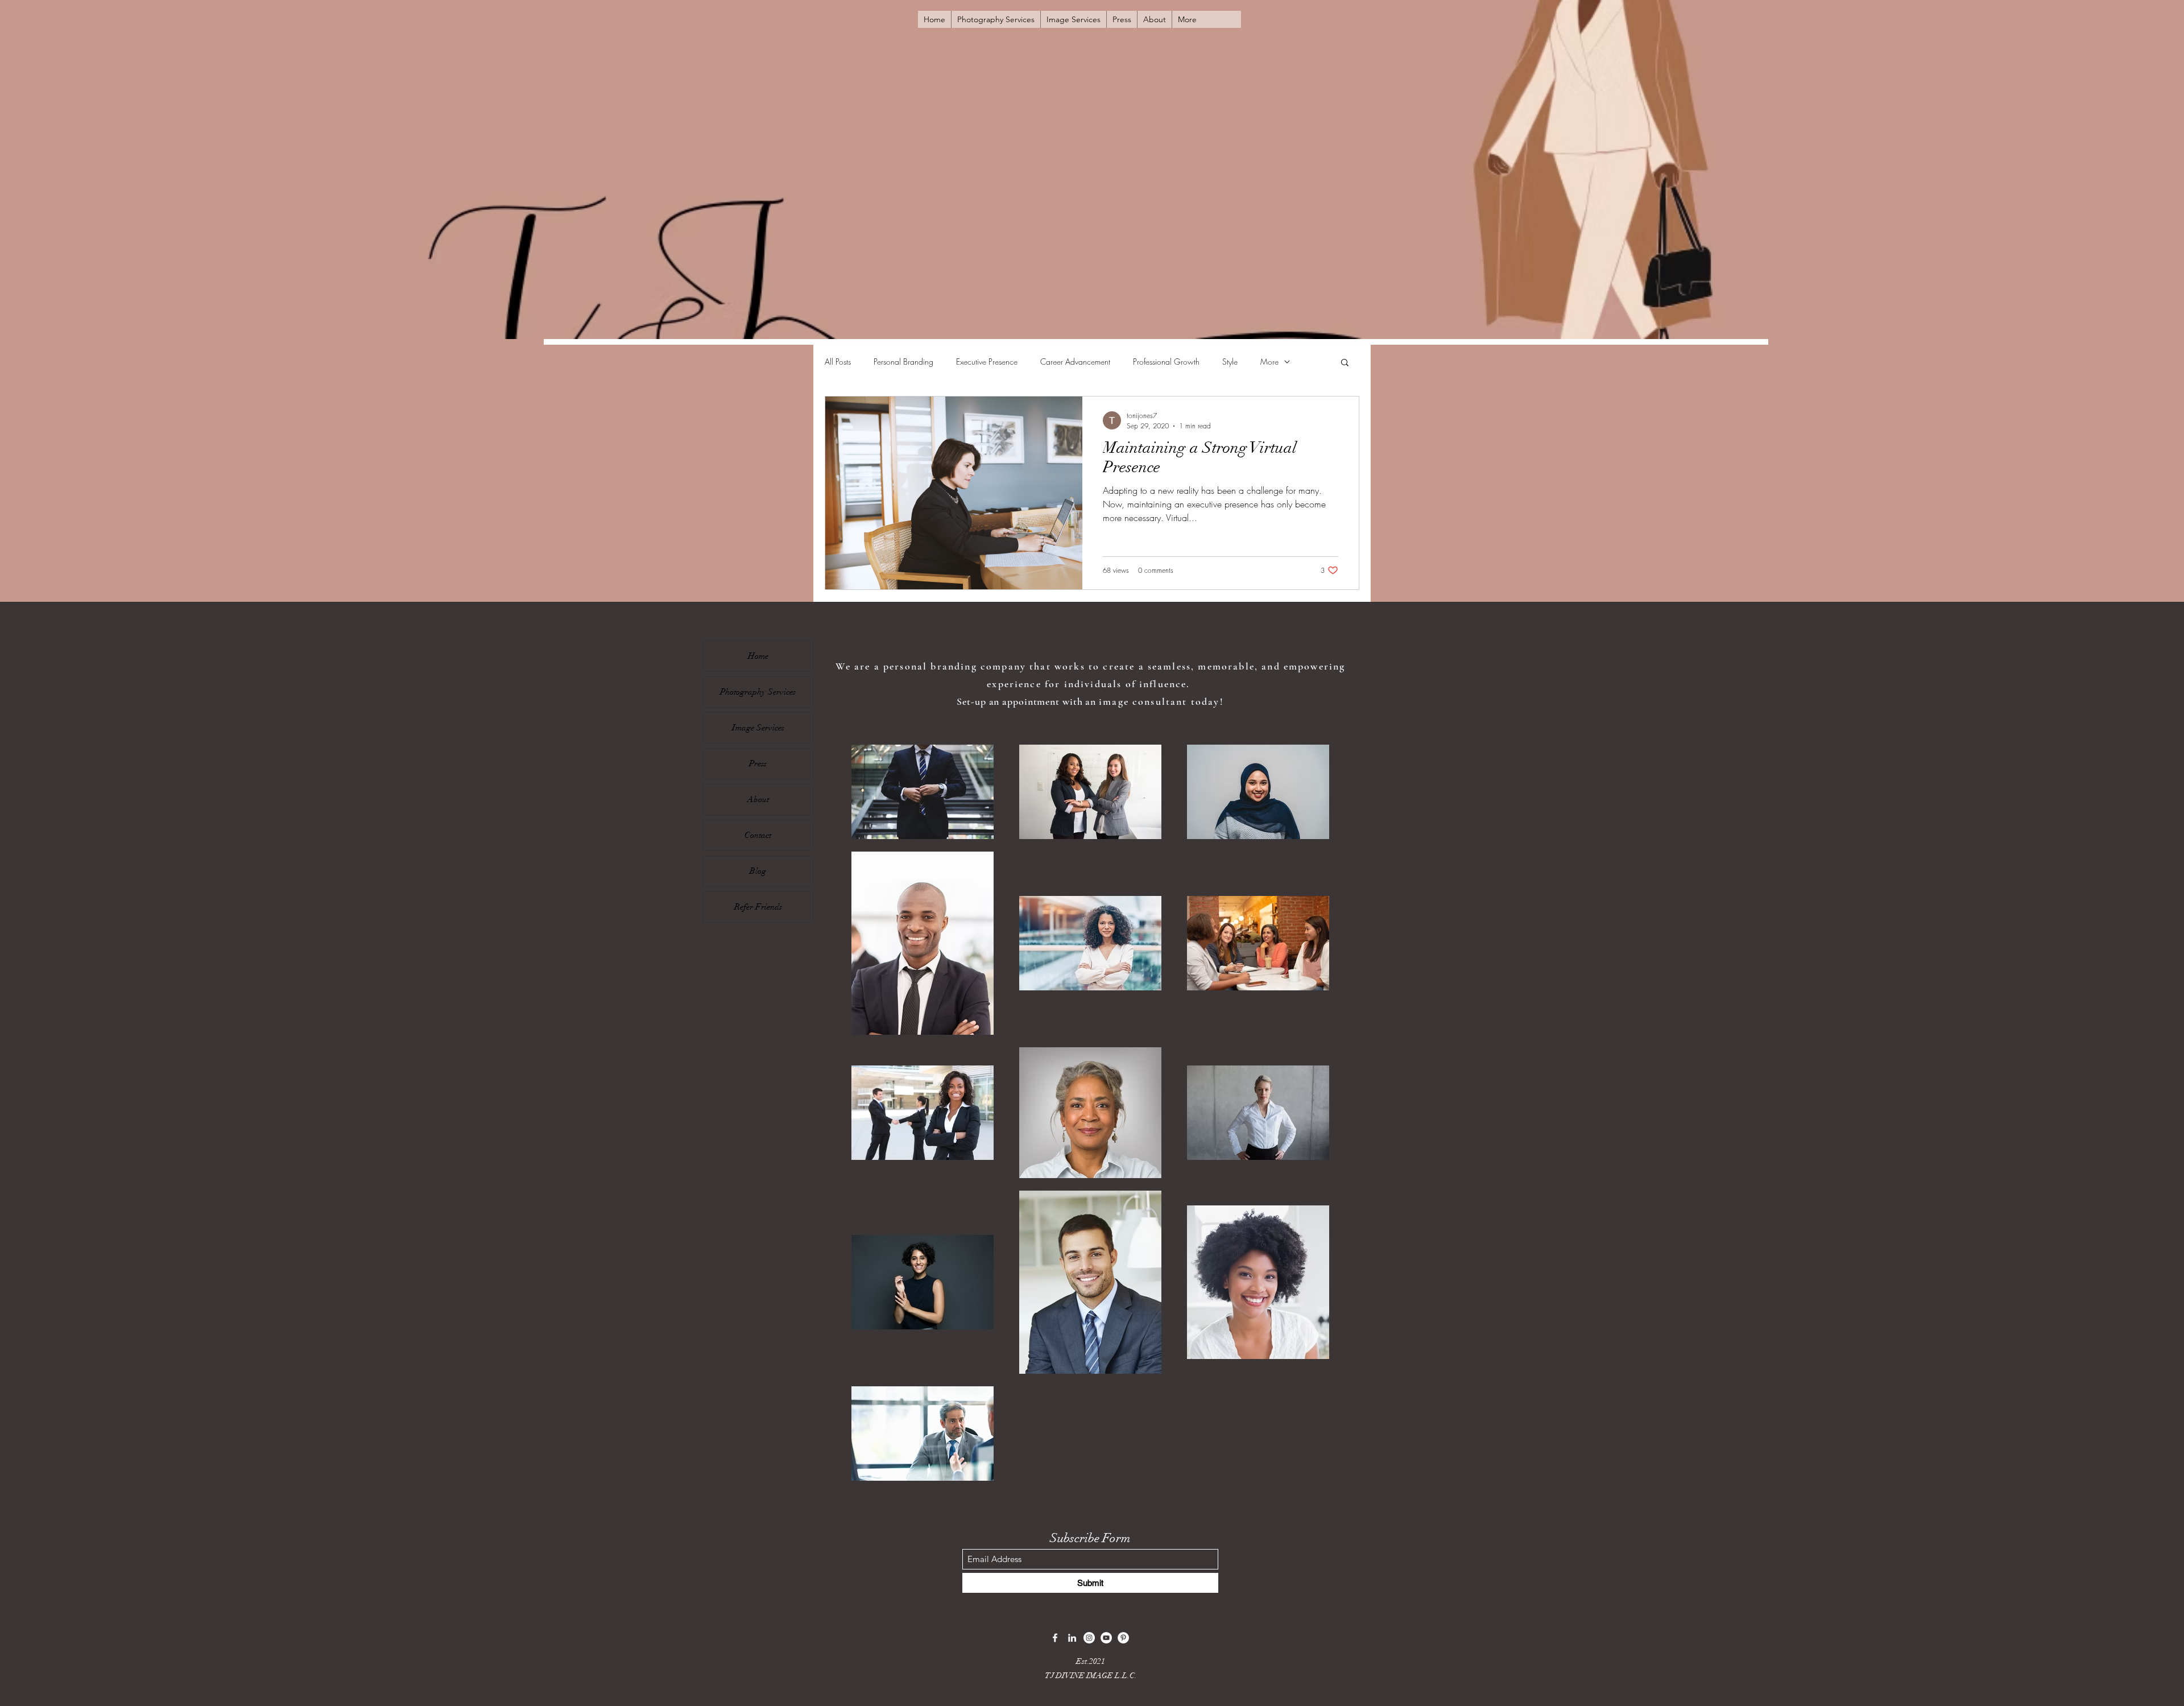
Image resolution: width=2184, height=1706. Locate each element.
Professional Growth (1166, 362)
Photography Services (758, 692)
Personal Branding (903, 362)
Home (758, 656)
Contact (758, 835)
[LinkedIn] (1072, 1638)
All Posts (838, 362)
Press (758, 763)
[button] (1345, 363)
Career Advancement (1075, 362)
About (758, 799)
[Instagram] (1089, 1638)
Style (1230, 362)
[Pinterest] (1123, 1638)
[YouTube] (1106, 1638)
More (1269, 362)
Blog (758, 871)
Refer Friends (758, 907)
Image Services (758, 728)
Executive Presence (987, 362)
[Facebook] (1055, 1638)
